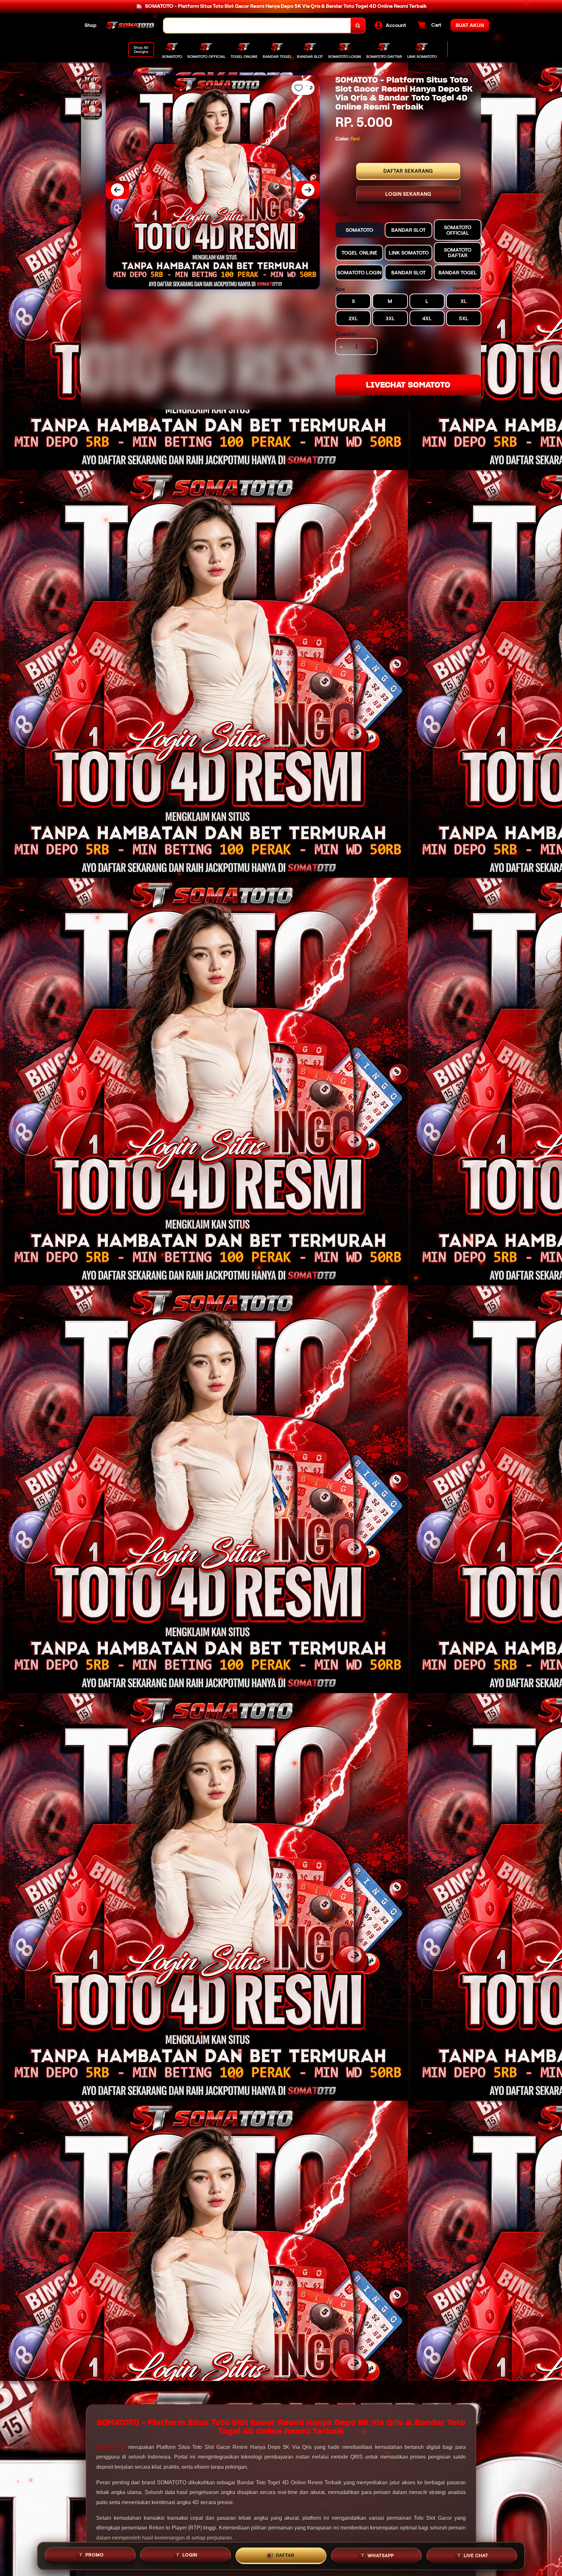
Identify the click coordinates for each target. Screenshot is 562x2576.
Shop (91, 25)
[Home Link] (130, 26)
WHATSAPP (381, 2554)
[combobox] (257, 26)
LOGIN (190, 2554)
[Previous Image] (117, 190)
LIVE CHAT (476, 2554)
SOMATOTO (111, 2447)
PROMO (95, 2554)
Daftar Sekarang (408, 171)
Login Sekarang (408, 194)
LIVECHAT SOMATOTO (408, 385)
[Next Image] (308, 190)
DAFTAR (285, 2554)
